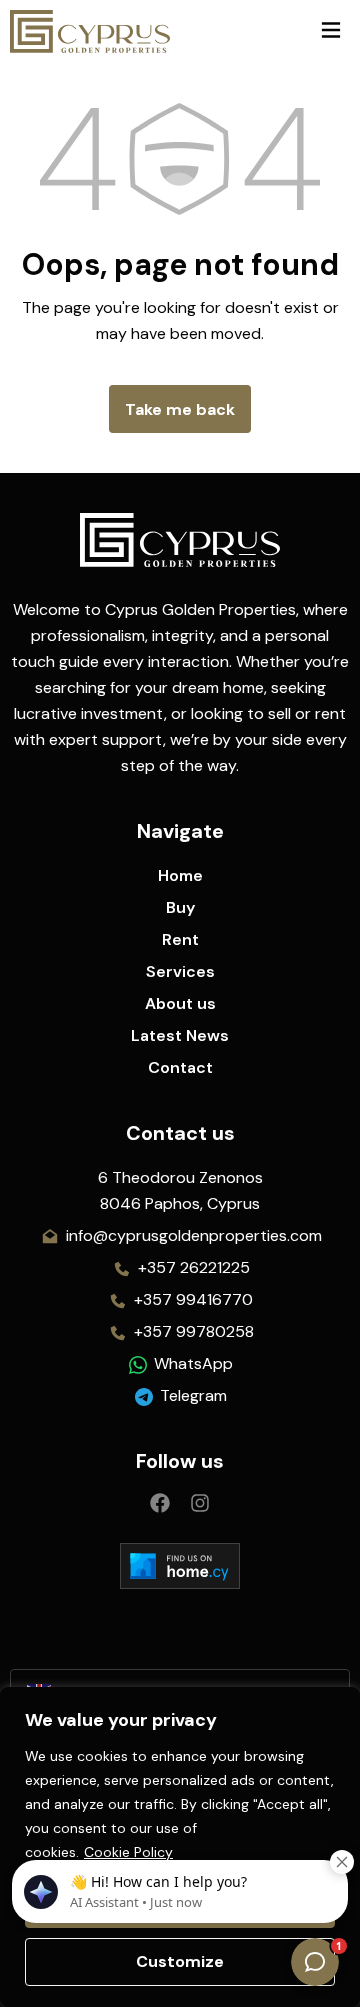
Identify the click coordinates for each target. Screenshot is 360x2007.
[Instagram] (200, 1503)
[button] (330, 31)
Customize (180, 1961)
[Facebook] (160, 1503)
